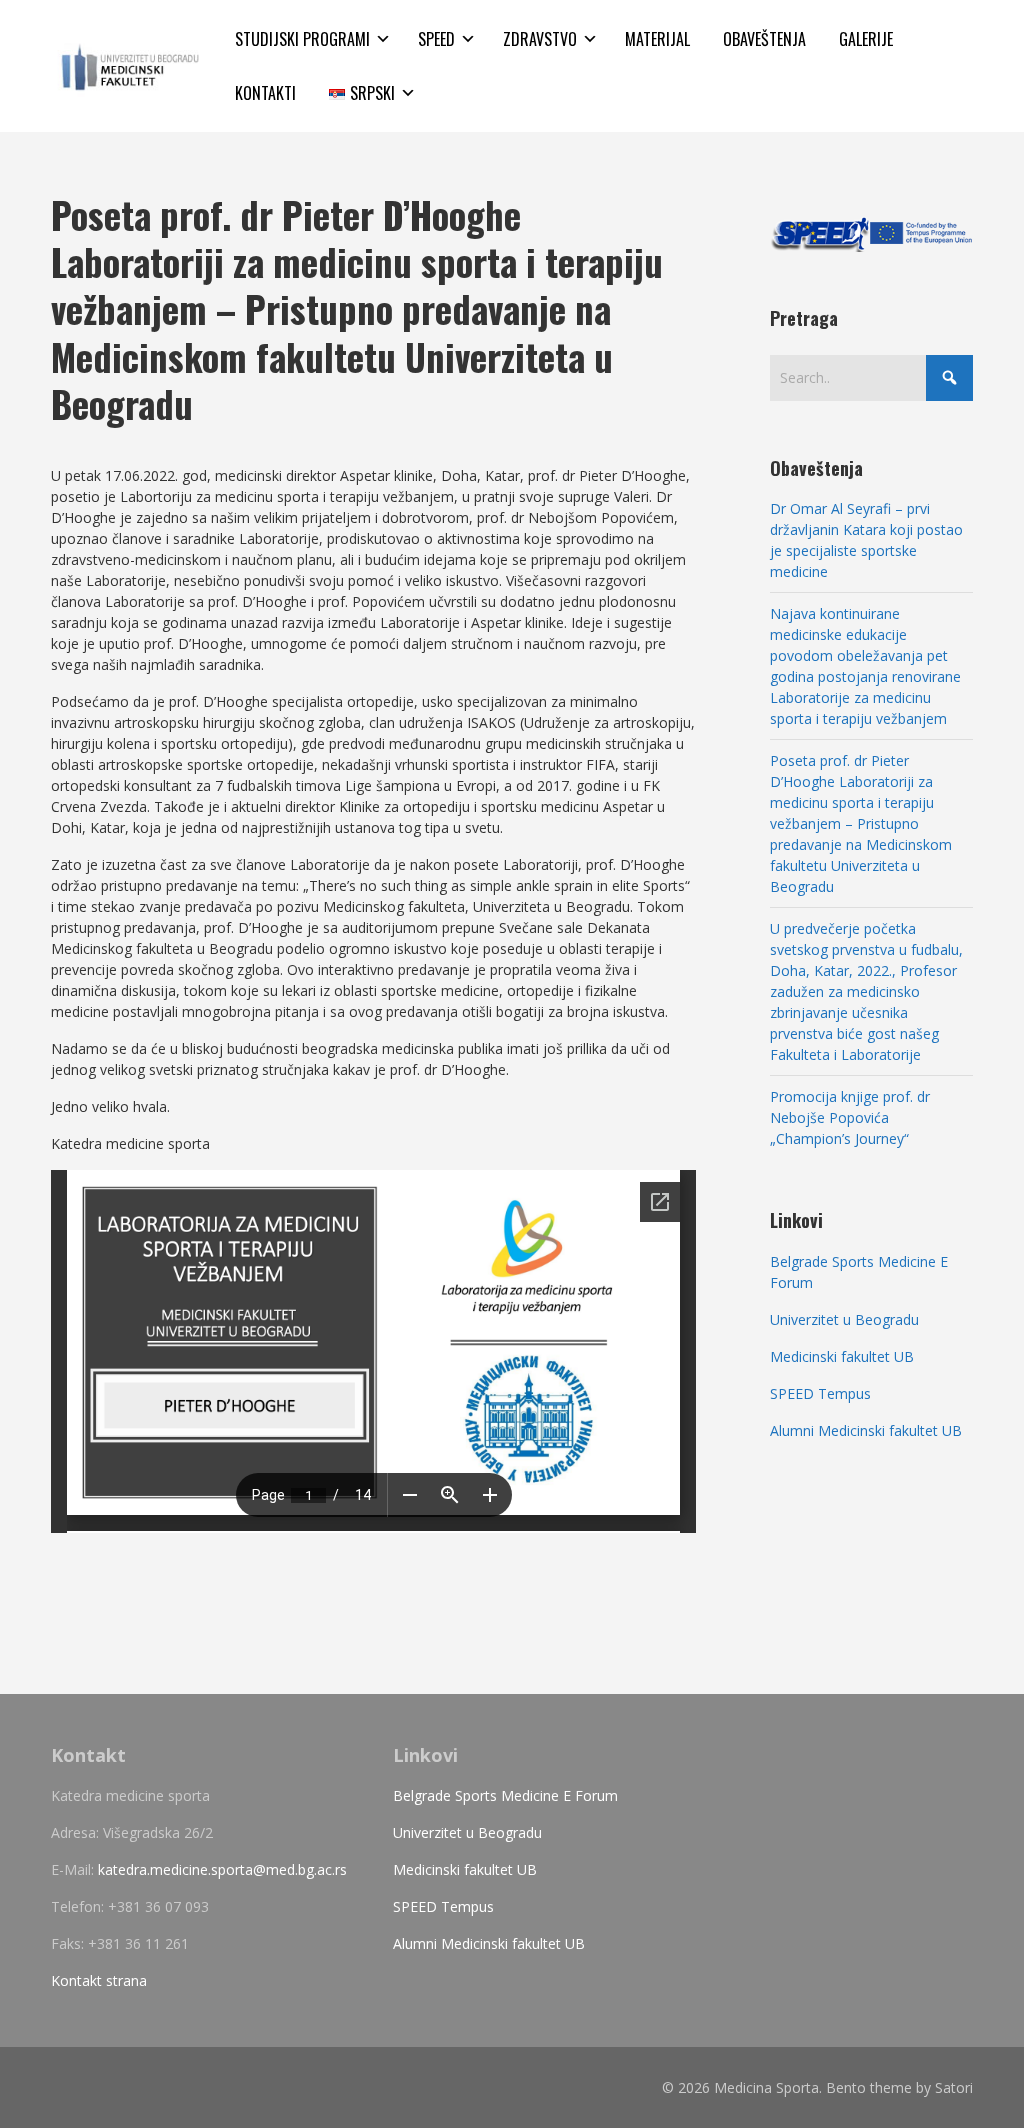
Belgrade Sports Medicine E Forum (505, 1795)
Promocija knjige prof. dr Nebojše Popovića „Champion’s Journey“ (850, 1117)
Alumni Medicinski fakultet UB (866, 1430)
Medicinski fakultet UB (842, 1356)
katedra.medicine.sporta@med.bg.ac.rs (222, 1869)
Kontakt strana (99, 1980)
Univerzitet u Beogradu (844, 1319)
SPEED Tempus (820, 1393)
